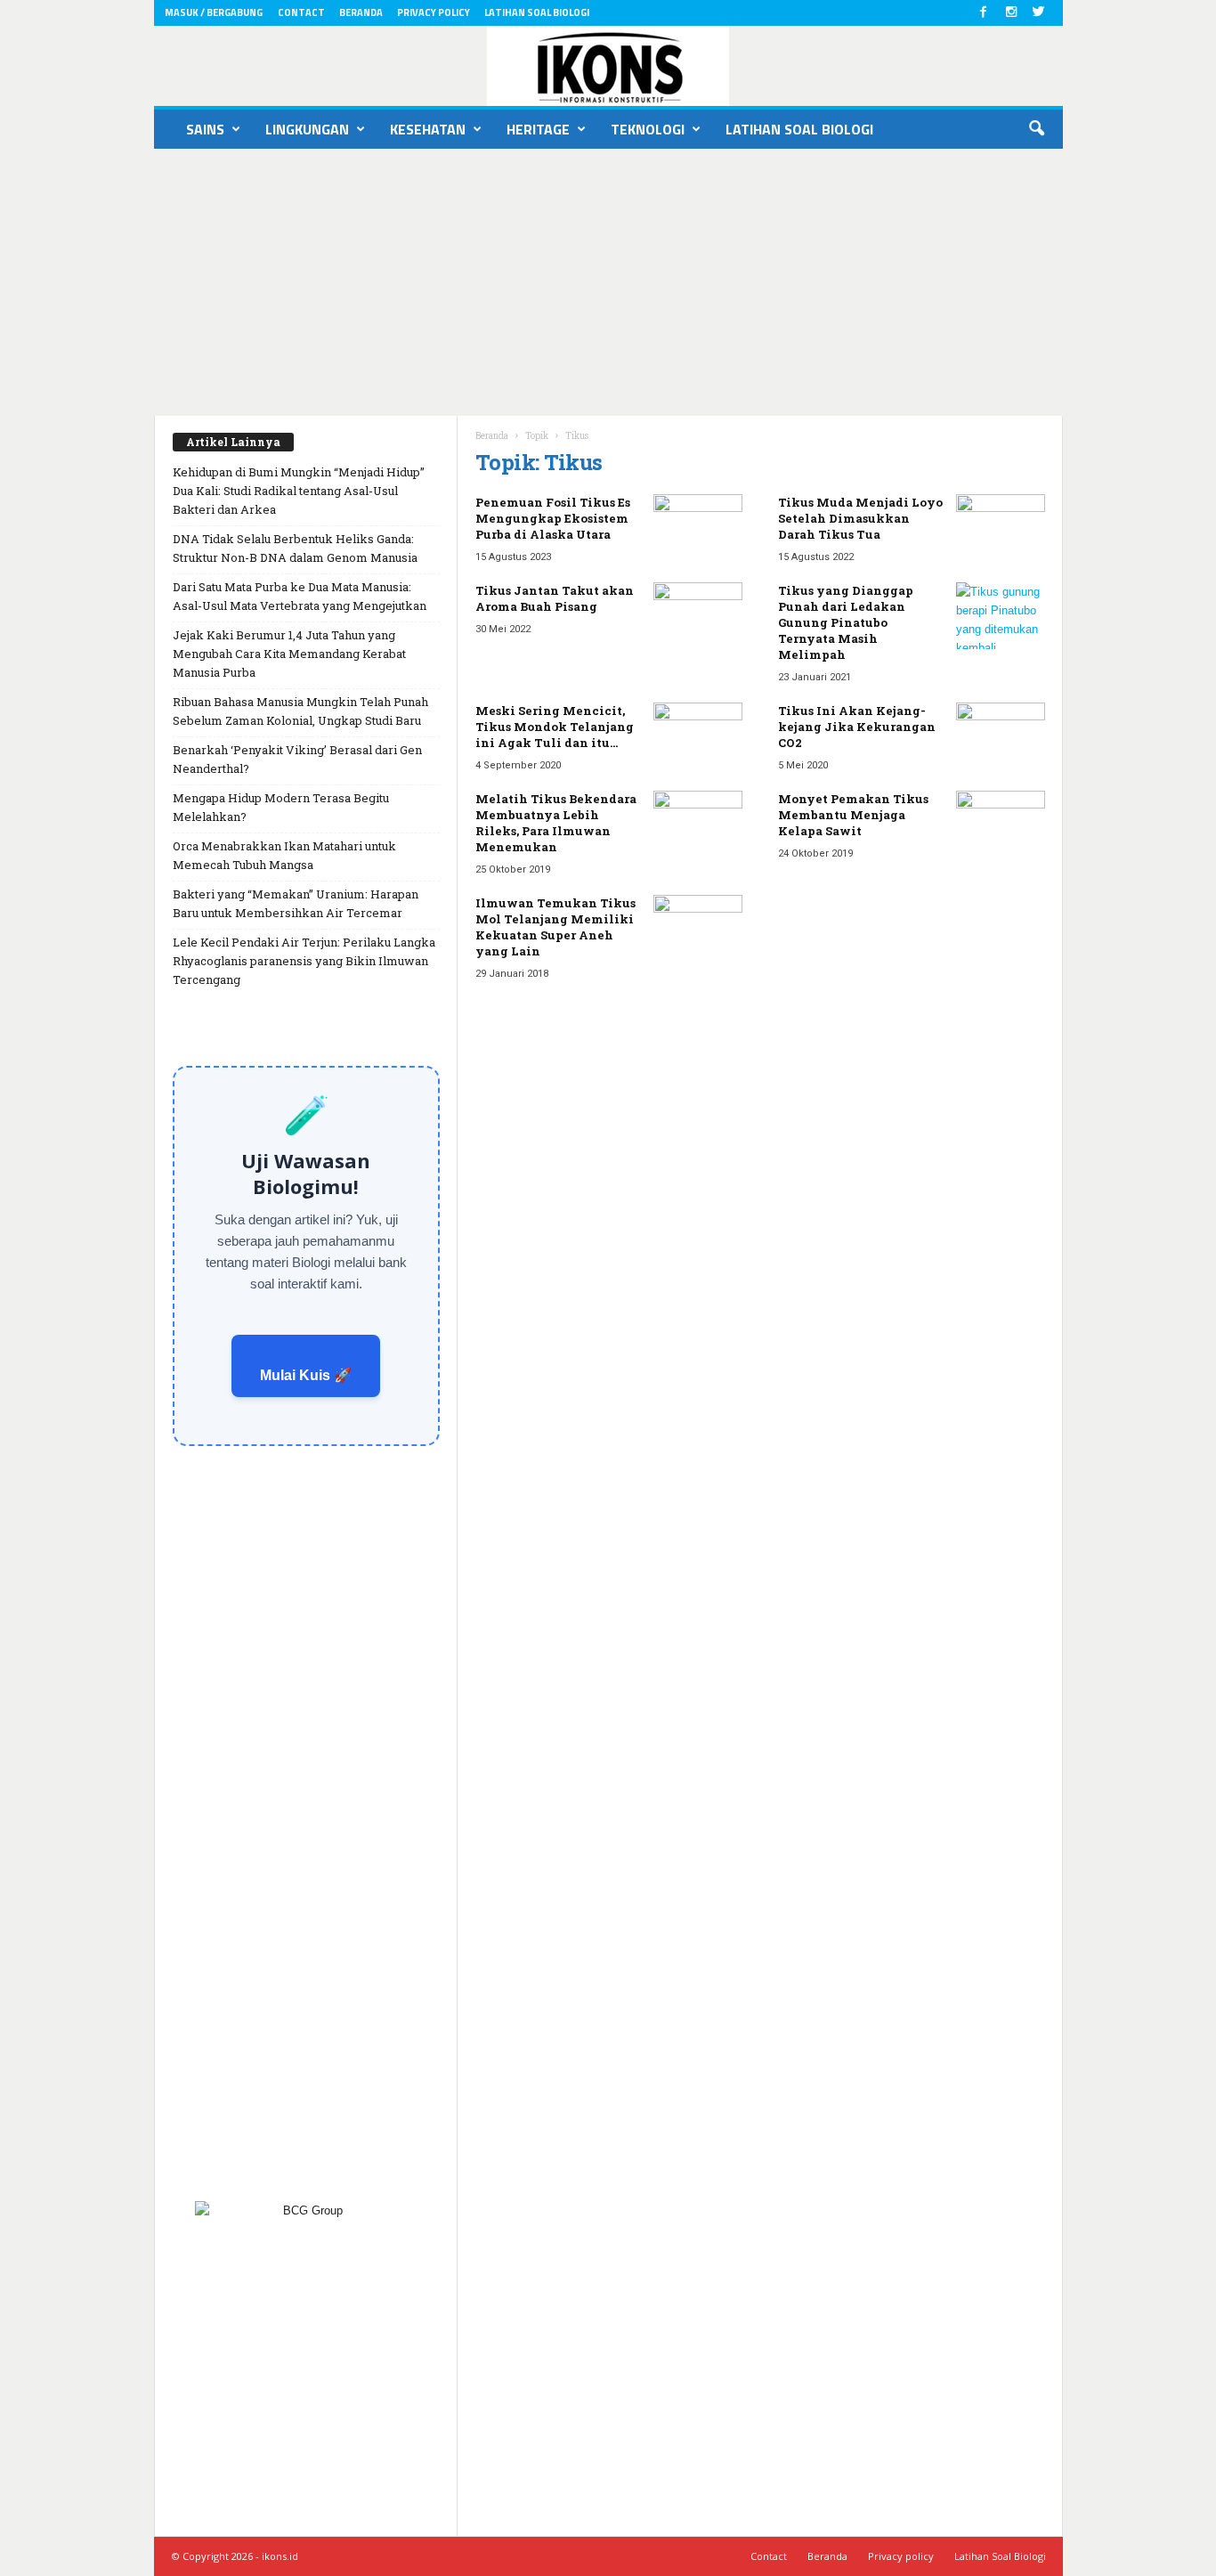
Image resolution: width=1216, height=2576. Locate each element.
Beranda (361, 12)
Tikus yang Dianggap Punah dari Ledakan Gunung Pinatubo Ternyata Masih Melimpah (846, 622)
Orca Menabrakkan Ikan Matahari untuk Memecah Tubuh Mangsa (284, 855)
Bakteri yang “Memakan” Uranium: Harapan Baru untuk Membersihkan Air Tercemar (296, 903)
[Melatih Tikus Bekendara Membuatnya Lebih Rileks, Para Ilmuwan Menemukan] (698, 824)
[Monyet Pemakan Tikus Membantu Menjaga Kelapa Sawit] (1001, 824)
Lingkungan (307, 129)
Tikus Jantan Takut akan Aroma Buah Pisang (555, 598)
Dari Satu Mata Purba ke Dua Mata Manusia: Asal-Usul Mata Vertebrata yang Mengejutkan (300, 596)
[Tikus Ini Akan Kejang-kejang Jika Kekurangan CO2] (1001, 736)
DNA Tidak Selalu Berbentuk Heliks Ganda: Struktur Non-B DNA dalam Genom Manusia (295, 548)
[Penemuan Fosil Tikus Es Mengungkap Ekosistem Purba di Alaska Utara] (698, 528)
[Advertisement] (608, 282)
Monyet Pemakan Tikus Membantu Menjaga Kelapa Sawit (853, 815)
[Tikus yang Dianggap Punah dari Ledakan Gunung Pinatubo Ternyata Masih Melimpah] (1001, 616)
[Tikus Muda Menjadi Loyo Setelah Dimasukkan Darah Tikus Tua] (1001, 528)
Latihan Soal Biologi (537, 12)
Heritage (538, 129)
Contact (301, 12)
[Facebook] (984, 13)
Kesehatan (428, 129)
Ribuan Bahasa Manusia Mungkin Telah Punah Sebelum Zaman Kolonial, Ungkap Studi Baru (300, 711)
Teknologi (648, 129)
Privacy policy (434, 12)
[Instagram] (1011, 13)
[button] (1036, 129)
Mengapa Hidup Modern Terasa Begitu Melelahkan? (281, 807)
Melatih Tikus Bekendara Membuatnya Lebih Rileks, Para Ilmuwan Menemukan (556, 823)
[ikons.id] (608, 66)
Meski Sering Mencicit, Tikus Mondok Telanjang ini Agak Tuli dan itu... (555, 727)
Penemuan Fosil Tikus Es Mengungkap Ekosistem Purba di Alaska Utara (553, 518)
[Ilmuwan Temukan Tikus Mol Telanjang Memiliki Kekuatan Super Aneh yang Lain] (698, 928)
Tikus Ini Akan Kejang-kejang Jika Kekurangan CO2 (857, 727)
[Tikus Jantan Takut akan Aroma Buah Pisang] (698, 616)
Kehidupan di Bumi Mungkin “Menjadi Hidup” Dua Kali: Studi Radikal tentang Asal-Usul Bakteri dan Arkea (299, 491)
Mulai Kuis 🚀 (306, 1375)
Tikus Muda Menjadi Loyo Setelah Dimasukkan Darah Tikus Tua (860, 518)
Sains (205, 129)
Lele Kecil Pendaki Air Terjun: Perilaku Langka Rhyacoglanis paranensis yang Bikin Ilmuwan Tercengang (304, 961)
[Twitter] (1039, 13)
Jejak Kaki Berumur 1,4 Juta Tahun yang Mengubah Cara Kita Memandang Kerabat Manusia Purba (289, 654)
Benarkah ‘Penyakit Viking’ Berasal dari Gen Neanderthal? (297, 759)
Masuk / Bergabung (214, 12)
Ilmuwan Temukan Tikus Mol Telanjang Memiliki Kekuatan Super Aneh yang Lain (555, 927)
